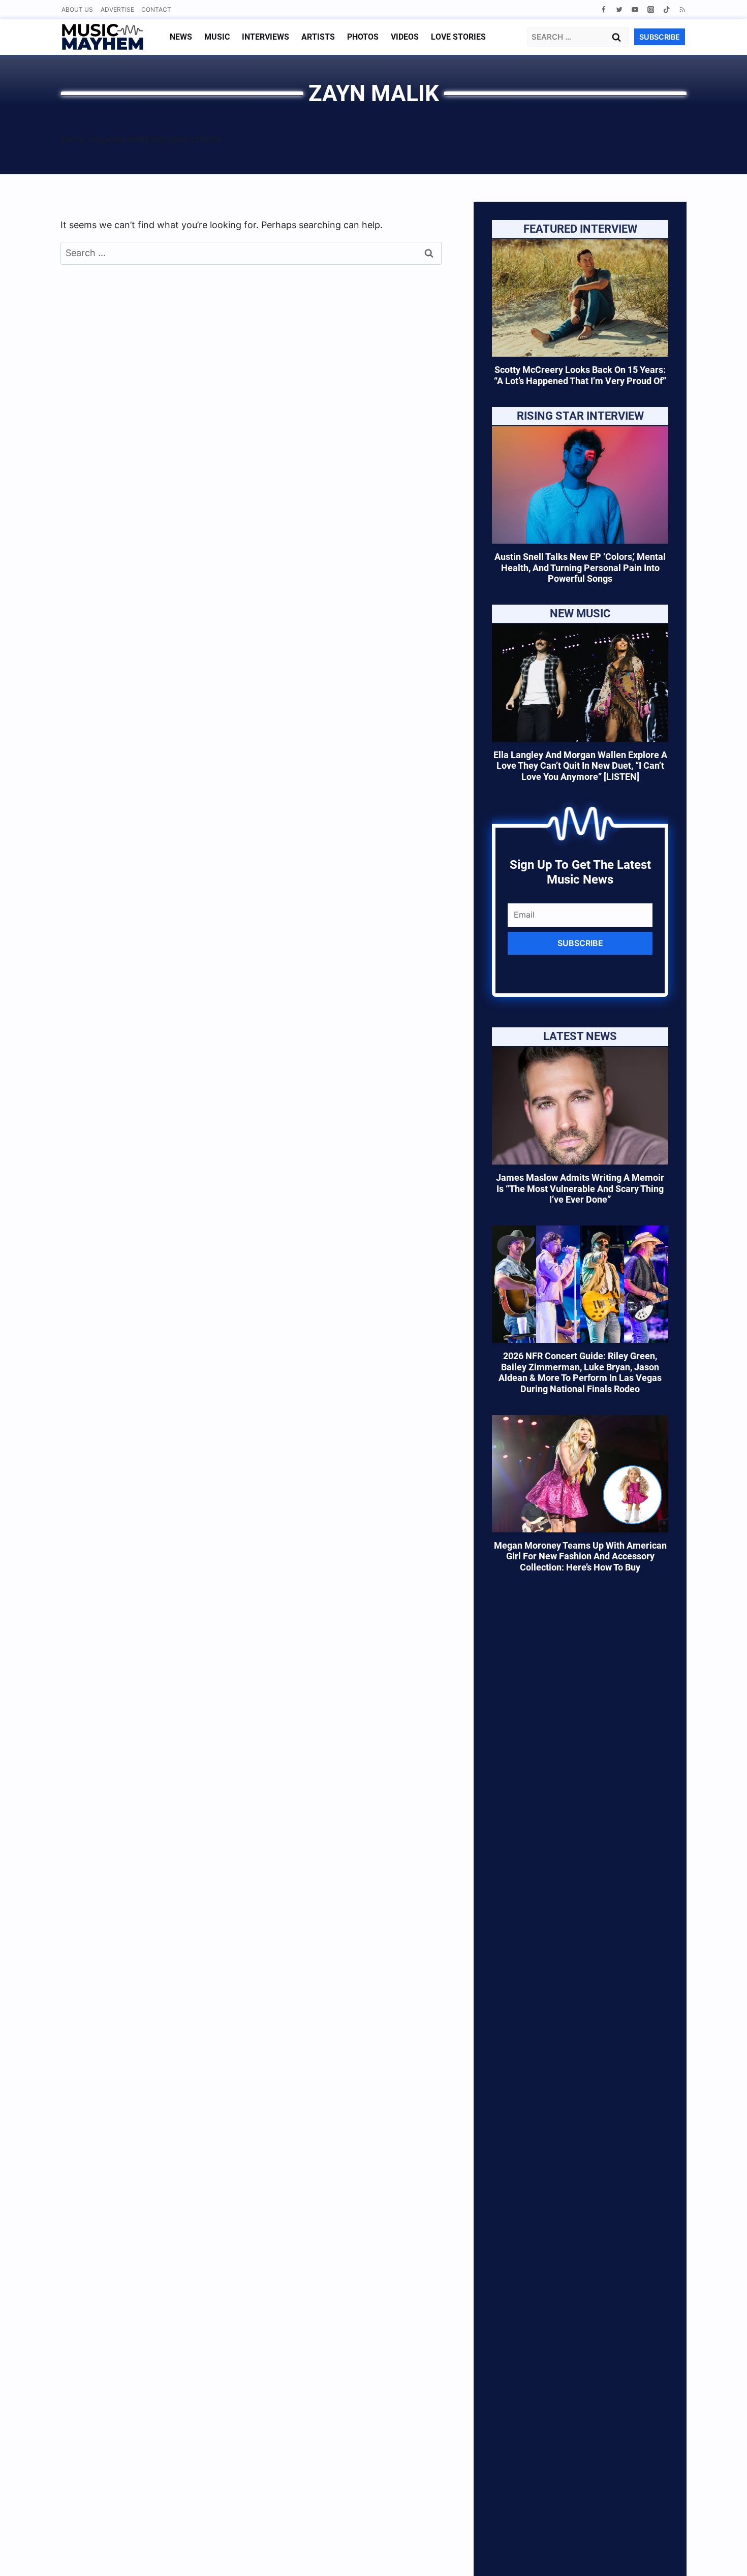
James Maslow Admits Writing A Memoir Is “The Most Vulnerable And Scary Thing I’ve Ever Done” (580, 1188)
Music (217, 37)
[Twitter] (619, 9)
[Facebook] (603, 9)
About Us (77, 9)
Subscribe (580, 943)
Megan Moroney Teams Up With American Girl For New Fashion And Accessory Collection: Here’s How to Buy (580, 1556)
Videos (405, 37)
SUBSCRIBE (660, 37)
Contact (156, 9)
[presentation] (580, 298)
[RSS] (682, 9)
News (181, 37)
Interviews (266, 37)
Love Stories (458, 37)
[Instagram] (651, 9)
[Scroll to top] (722, 2556)
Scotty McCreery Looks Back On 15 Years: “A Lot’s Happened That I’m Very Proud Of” (580, 375)
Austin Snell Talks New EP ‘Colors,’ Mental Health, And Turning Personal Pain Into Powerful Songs (580, 568)
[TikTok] (666, 9)
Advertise (117, 9)
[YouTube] (635, 9)
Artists (318, 37)
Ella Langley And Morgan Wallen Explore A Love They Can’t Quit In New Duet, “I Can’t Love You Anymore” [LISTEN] (580, 766)
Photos (363, 37)
